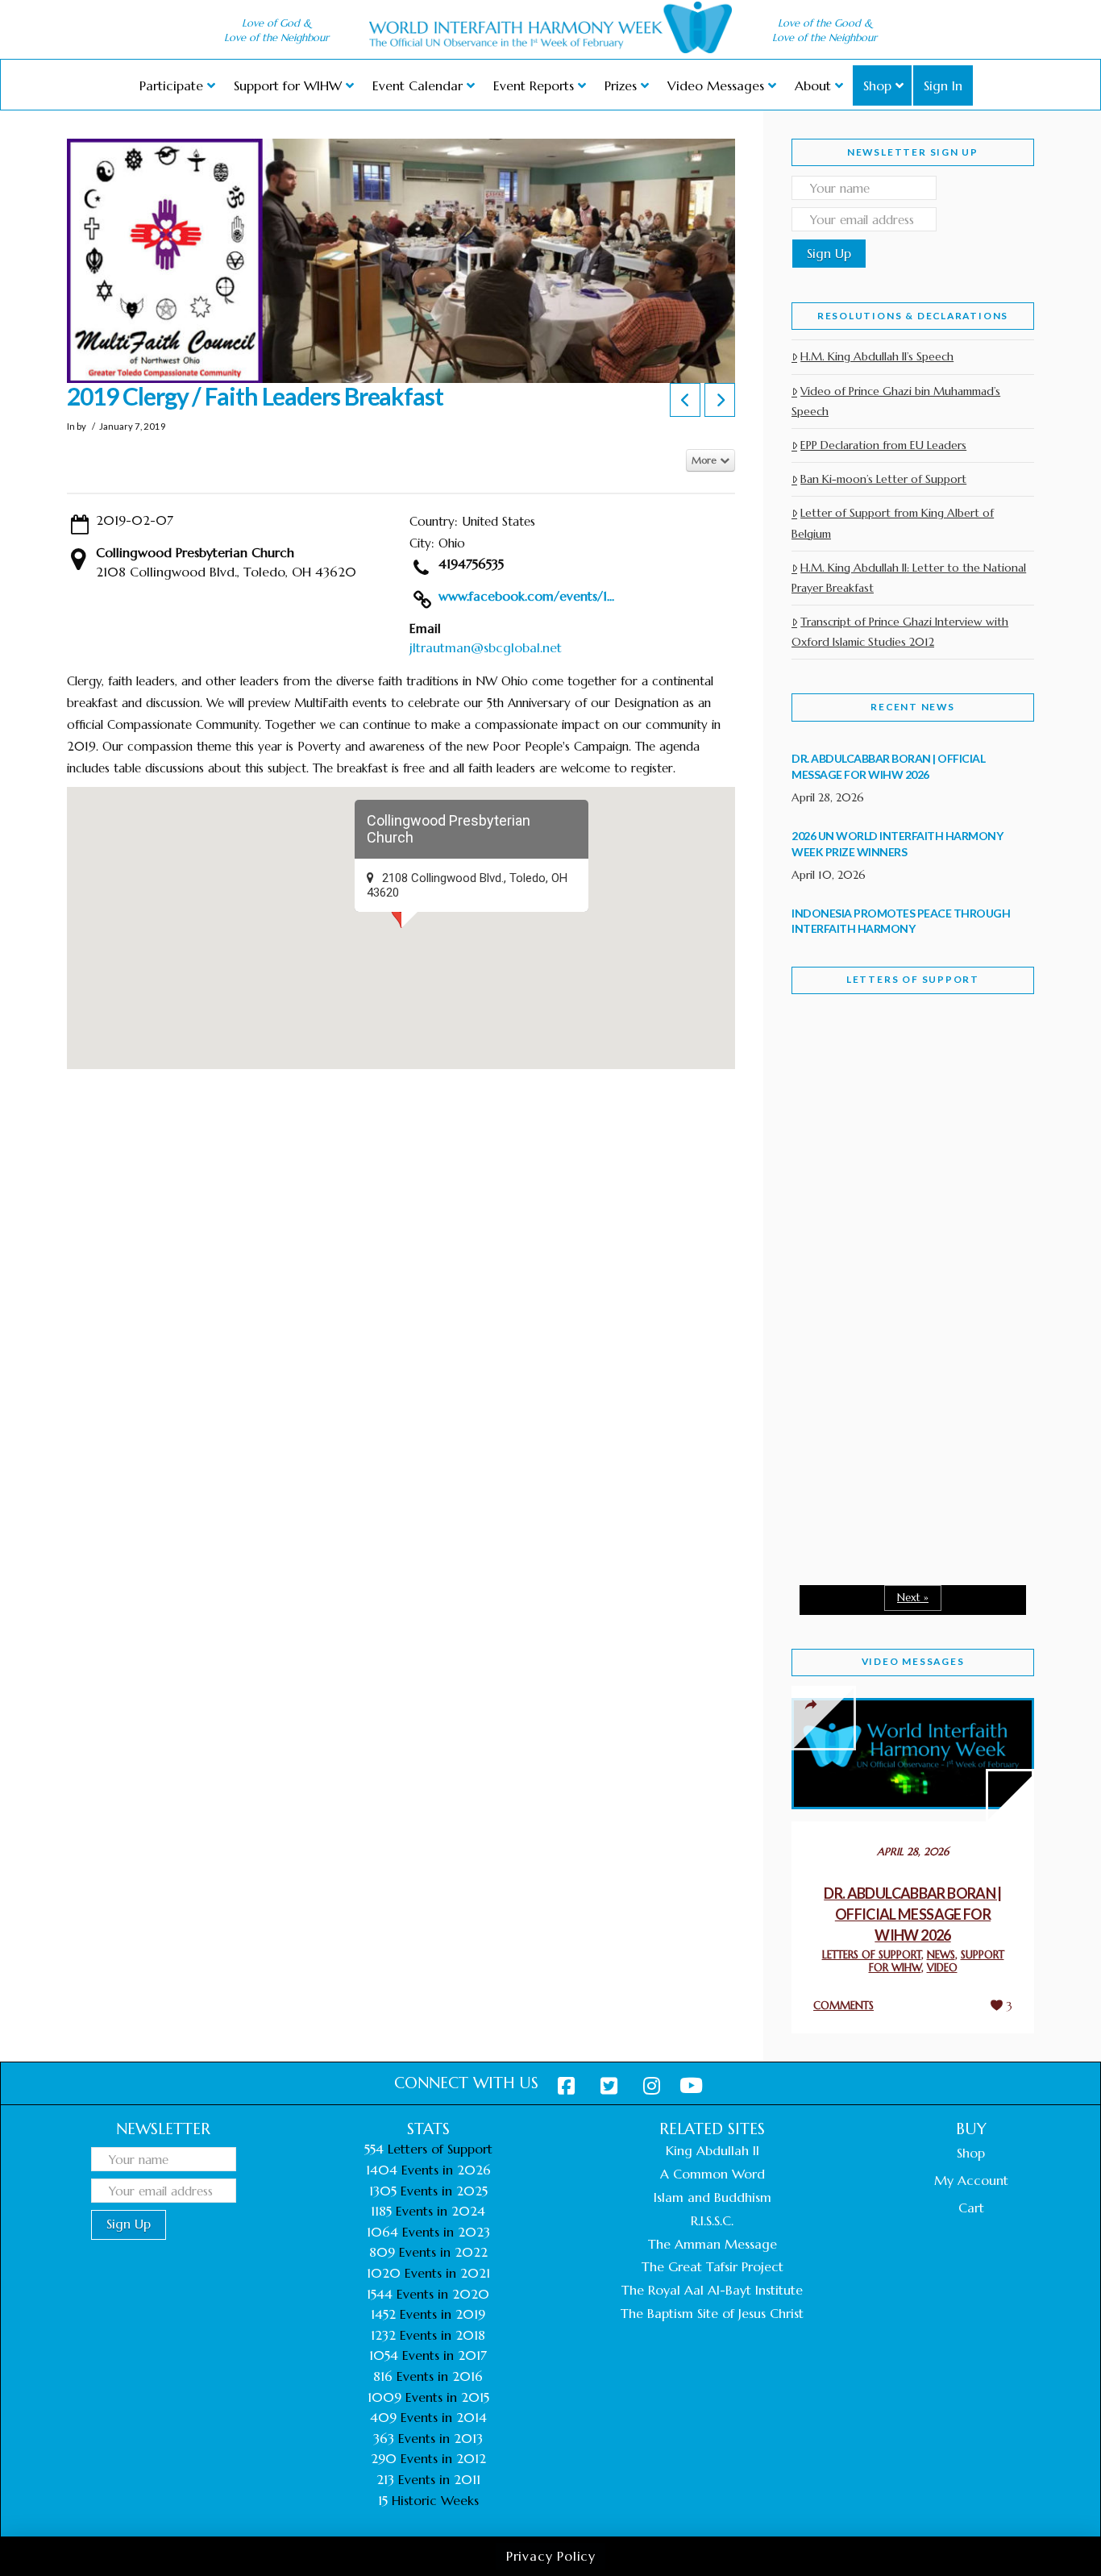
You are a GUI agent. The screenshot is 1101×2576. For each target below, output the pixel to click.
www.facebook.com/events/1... (526, 596)
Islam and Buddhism (713, 2197)
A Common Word (713, 2174)
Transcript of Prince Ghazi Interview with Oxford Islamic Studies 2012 (900, 632)
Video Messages (913, 1661)
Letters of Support (913, 979)
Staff (833, 1151)
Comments (843, 2006)
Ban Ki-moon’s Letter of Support (883, 479)
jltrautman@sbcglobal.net (486, 647)
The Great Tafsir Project (713, 2266)
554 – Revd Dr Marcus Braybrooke (897, 1264)
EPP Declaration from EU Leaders (883, 445)
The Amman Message (713, 2244)
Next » (913, 1598)
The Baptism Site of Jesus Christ (712, 2313)
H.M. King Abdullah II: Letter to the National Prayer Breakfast (909, 578)
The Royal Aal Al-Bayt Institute (712, 2290)
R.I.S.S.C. (712, 2220)
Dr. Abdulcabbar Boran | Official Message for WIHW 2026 (913, 1914)
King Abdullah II (713, 2150)
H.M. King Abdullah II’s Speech (877, 356)
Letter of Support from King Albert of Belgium (893, 523)
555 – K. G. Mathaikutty (903, 1072)
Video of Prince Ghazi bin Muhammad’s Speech (896, 401)
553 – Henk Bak (875, 1435)
